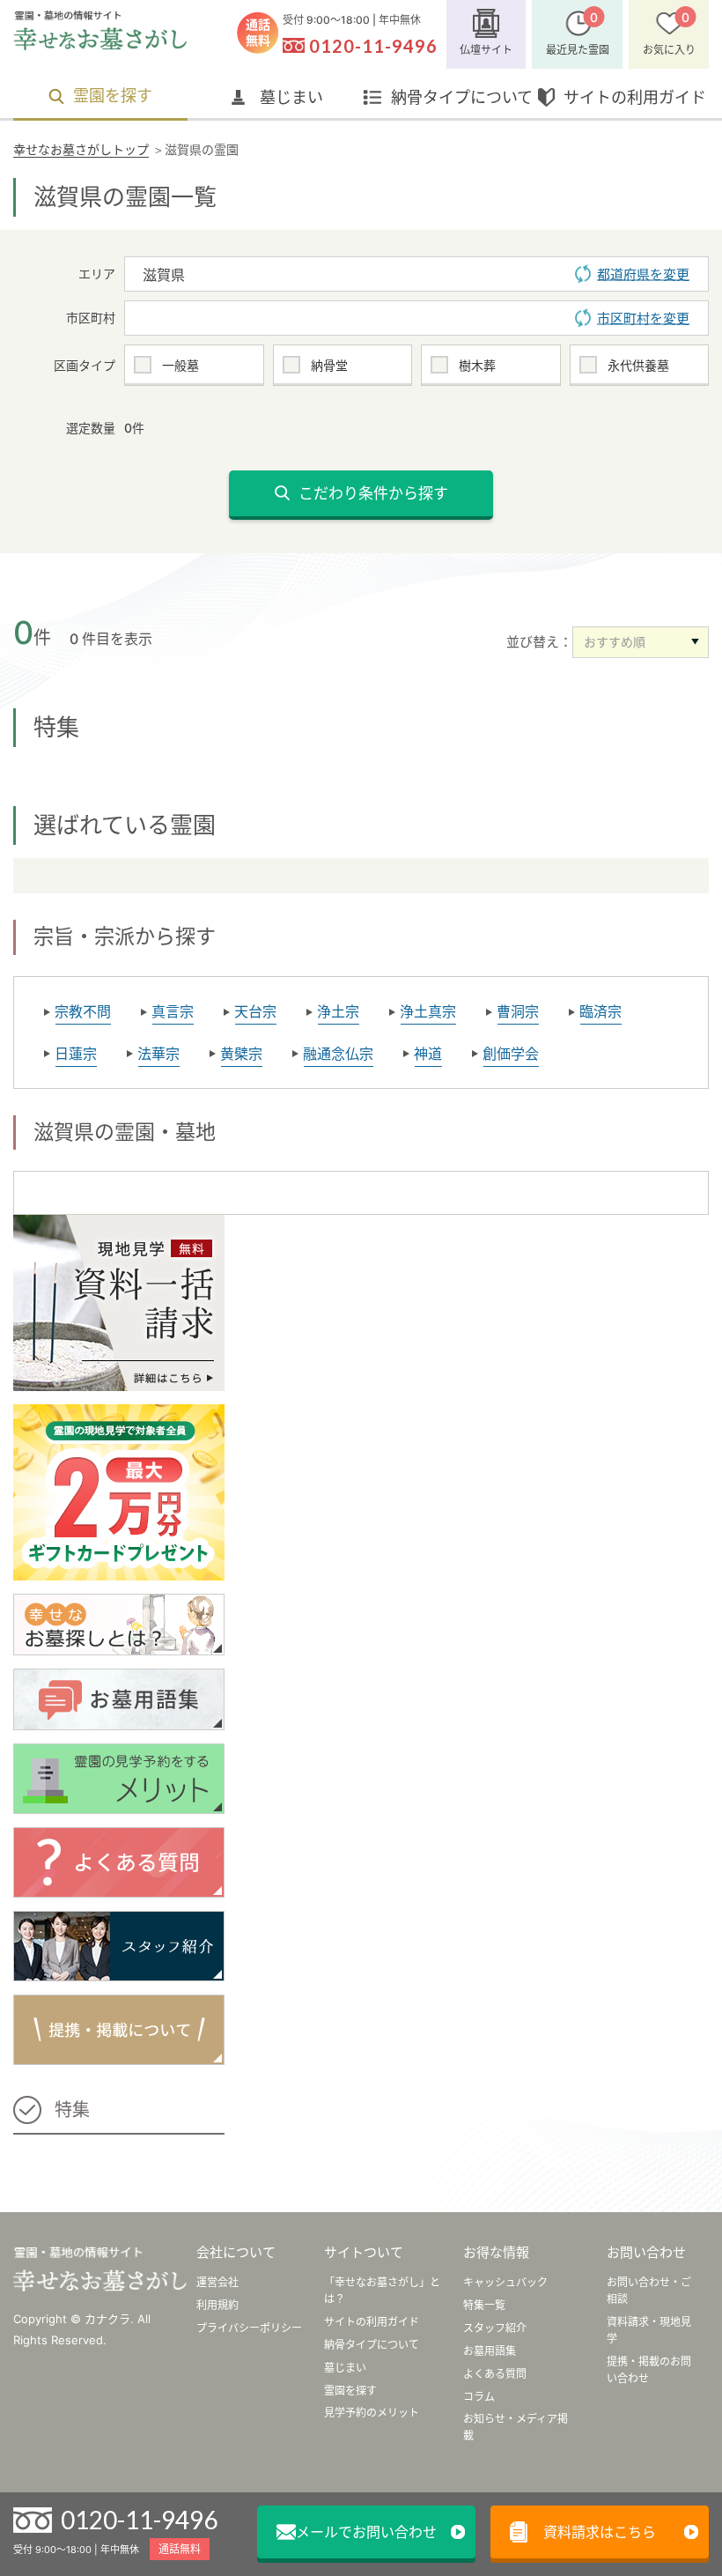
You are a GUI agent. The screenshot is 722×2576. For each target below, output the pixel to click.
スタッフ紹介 (495, 2328)
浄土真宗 (428, 1011)
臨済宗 (600, 1011)
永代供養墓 (638, 365)
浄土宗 (338, 1011)
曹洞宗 (518, 1011)
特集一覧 (484, 2305)
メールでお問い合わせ (366, 2532)
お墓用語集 (490, 2351)
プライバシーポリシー (249, 2328)
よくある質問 (495, 2374)
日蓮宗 (76, 1054)
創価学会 (511, 1054)
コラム (479, 2397)
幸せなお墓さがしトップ (81, 149)
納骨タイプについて (462, 97)
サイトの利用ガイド (635, 97)
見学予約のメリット (372, 2413)
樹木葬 (477, 365)
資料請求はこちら (600, 2532)
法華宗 (158, 1054)
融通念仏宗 (338, 1054)
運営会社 (217, 2282)
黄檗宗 (241, 1054)
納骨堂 (329, 365)
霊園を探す (113, 96)
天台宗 (255, 1011)
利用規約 (217, 2305)
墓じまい (291, 97)
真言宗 (173, 1011)
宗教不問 (83, 1011)
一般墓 (180, 365)
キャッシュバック (505, 2282)
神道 (428, 1054)
